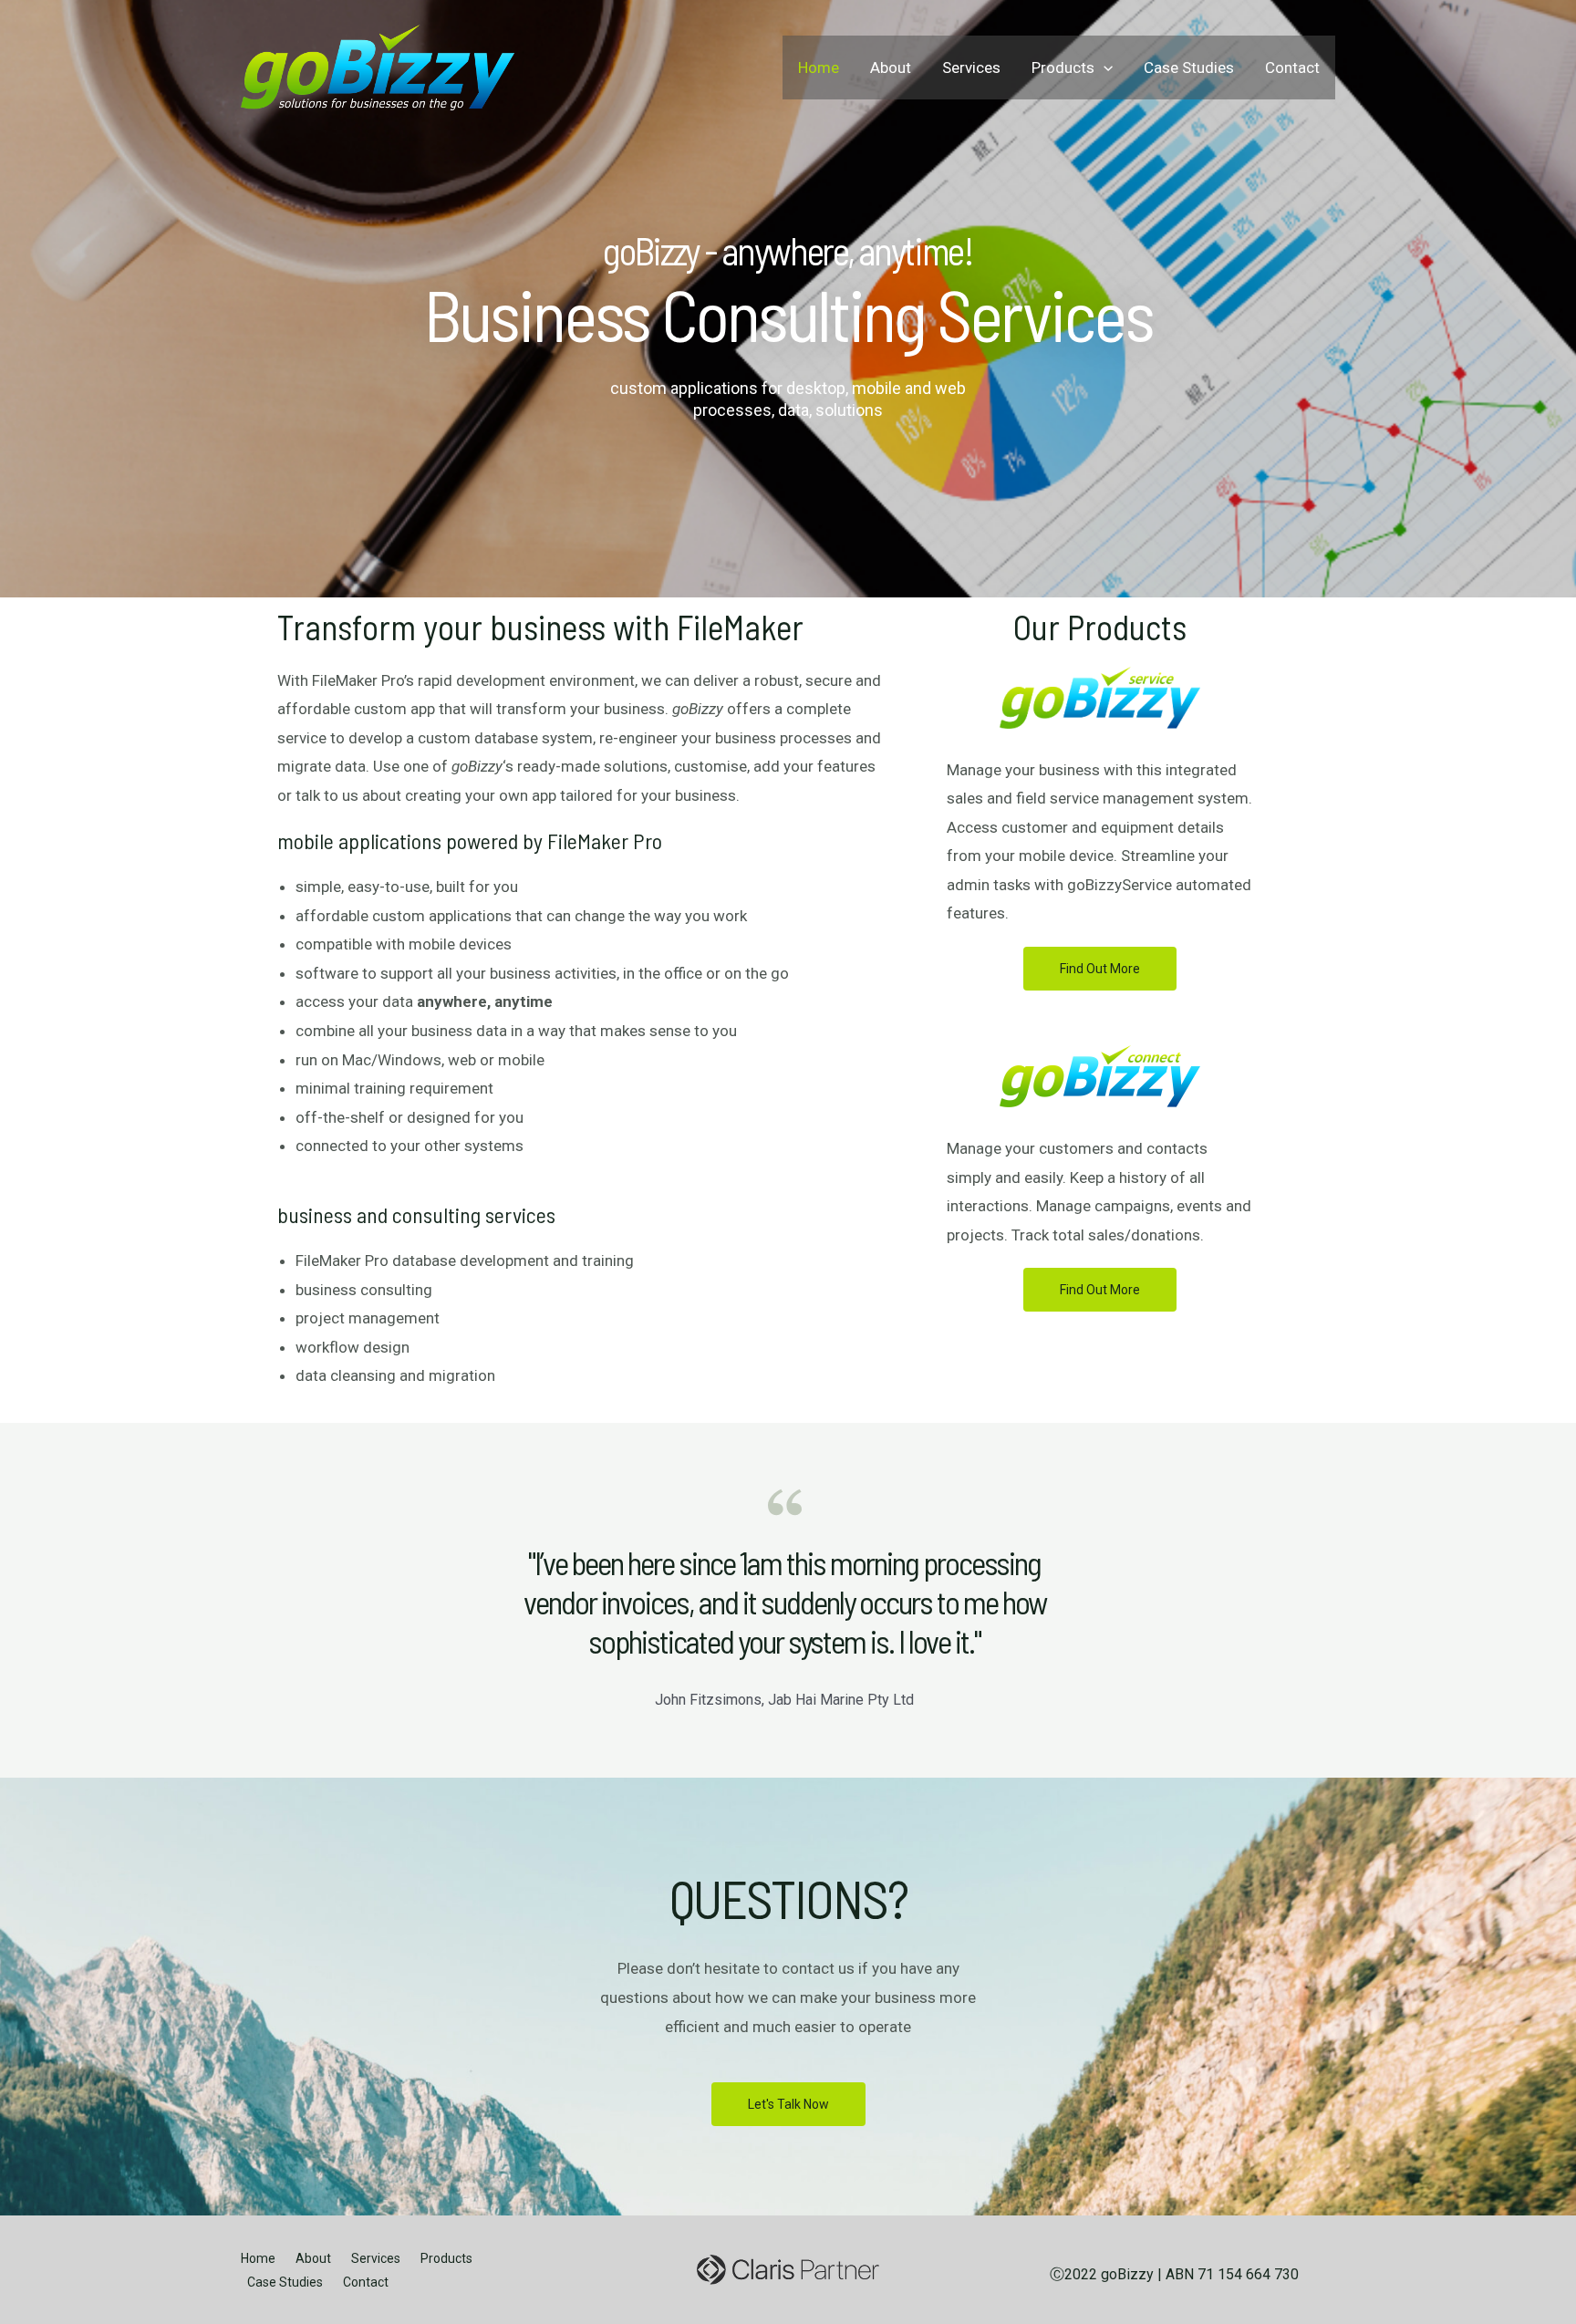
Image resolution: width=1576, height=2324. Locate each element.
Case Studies (1189, 67)
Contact (1292, 67)
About (891, 67)
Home (819, 67)
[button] (1100, 969)
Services (971, 67)
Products (1063, 67)
